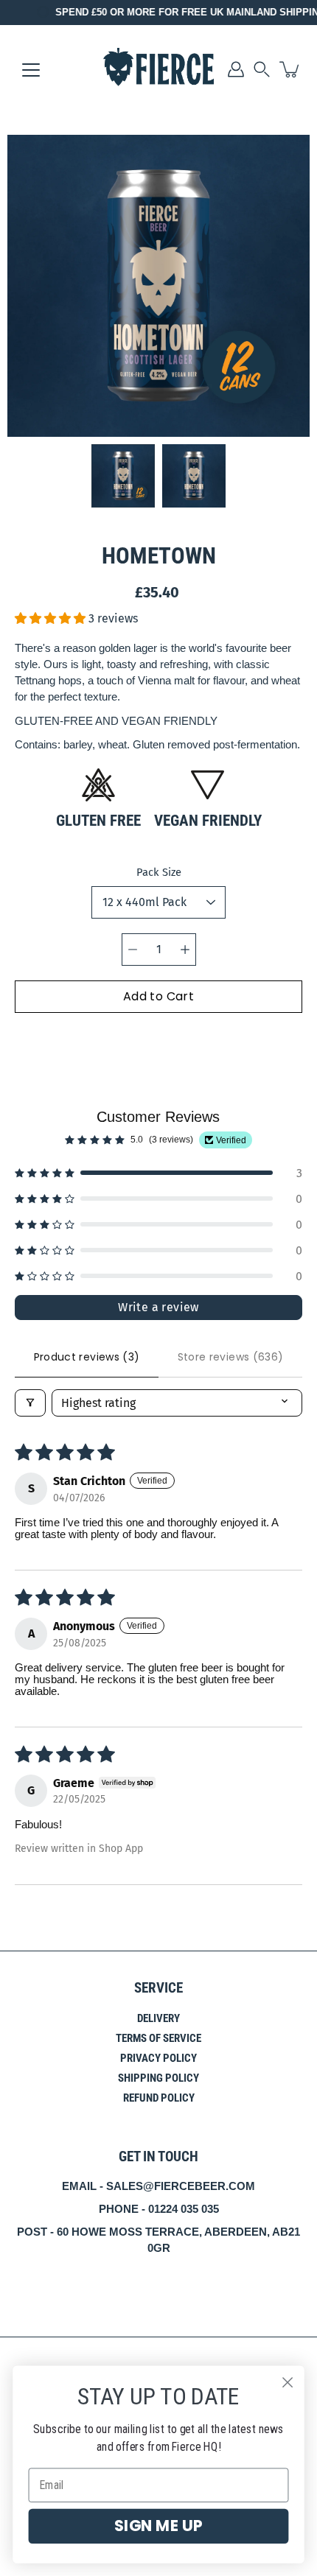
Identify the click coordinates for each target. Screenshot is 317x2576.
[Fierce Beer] (158, 69)
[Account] (236, 69)
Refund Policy (159, 2098)
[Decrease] (133, 950)
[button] (262, 69)
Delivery (158, 2018)
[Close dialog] (288, 2383)
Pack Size (159, 872)
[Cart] (290, 69)
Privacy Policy (158, 2058)
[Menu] (31, 70)
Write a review (158, 1307)
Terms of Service (158, 2038)
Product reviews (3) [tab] (87, 1357)
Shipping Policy (158, 2078)
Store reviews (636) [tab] (231, 1357)
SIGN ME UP (158, 2526)
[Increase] (185, 950)
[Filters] (30, 1403)
